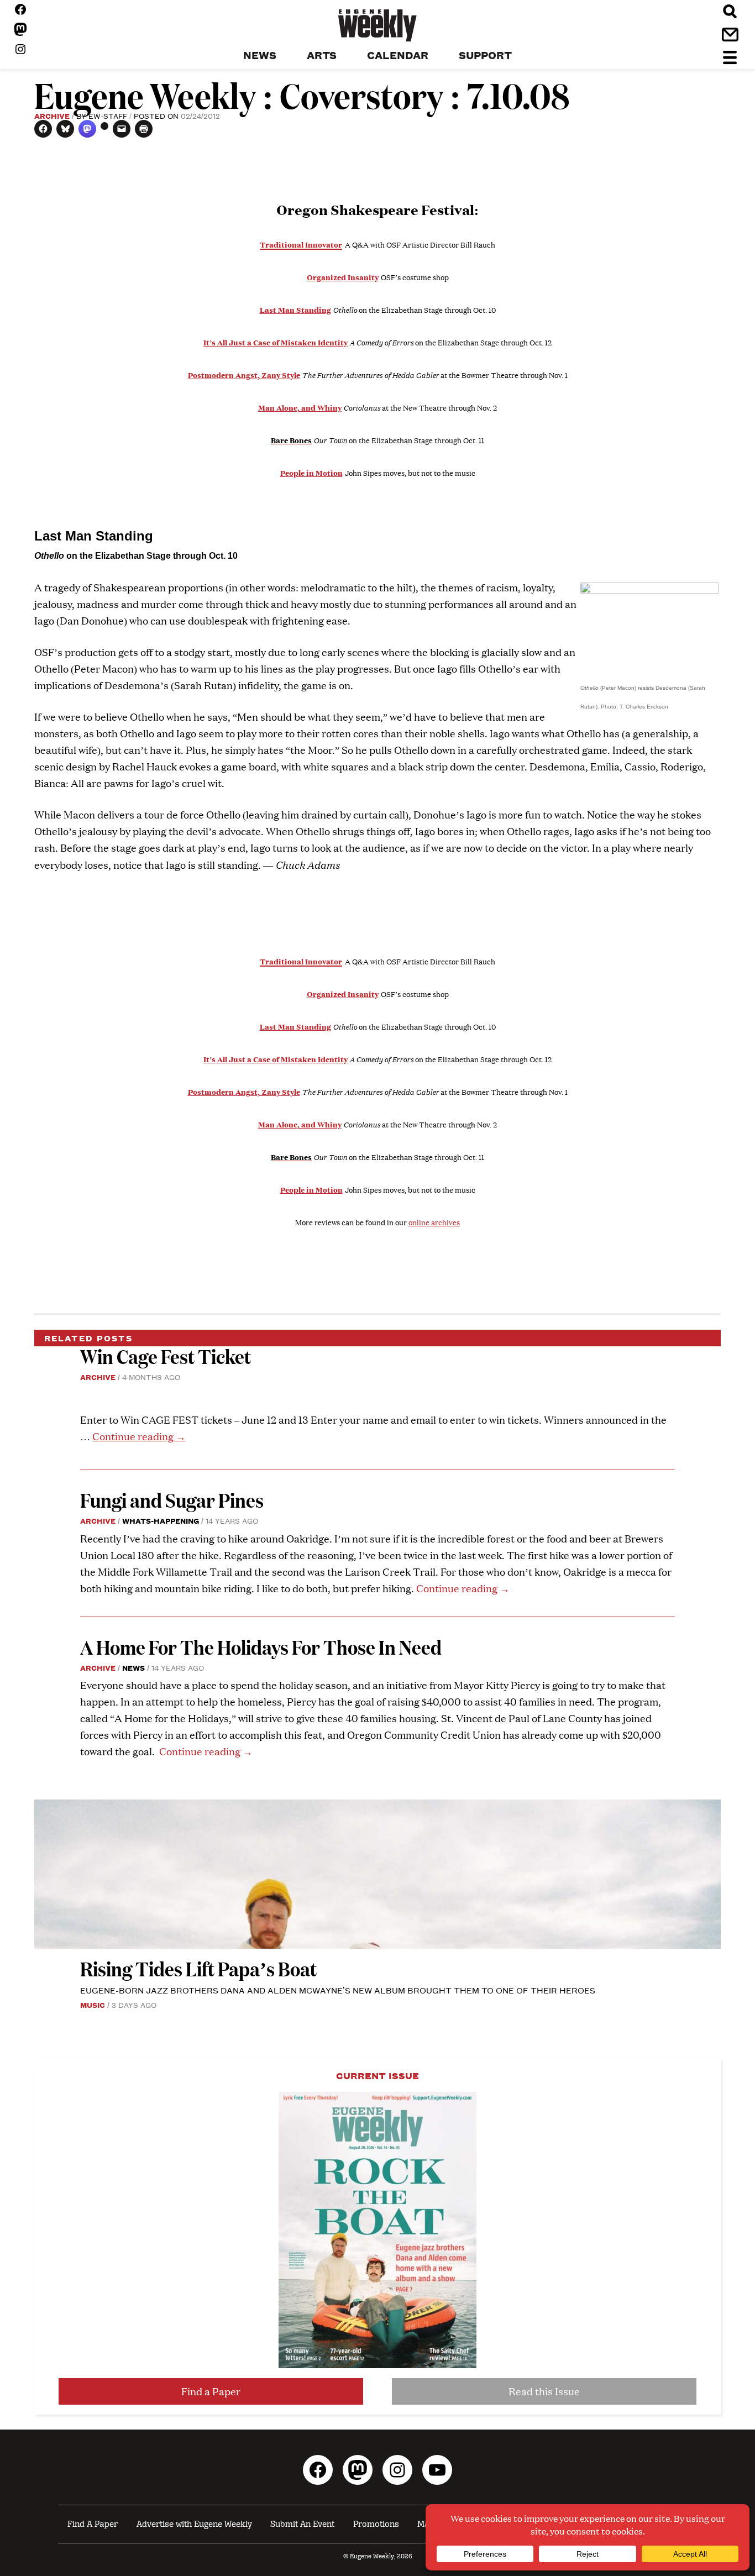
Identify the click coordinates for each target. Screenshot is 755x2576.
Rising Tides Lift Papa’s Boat (198, 1968)
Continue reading (139, 1436)
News (133, 1667)
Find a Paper (211, 2391)
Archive (52, 116)
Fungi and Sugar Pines (172, 1500)
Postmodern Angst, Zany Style (244, 375)
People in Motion (311, 473)
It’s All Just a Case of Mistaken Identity (276, 342)
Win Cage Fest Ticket (166, 1356)
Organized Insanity (343, 277)
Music (93, 2005)
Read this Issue (544, 2391)
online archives (434, 1223)
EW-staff (108, 116)
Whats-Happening (161, 1520)
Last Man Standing (295, 309)
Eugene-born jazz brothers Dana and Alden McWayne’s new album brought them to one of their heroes (338, 1990)
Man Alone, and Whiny (300, 407)
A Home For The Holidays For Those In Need (261, 1647)
